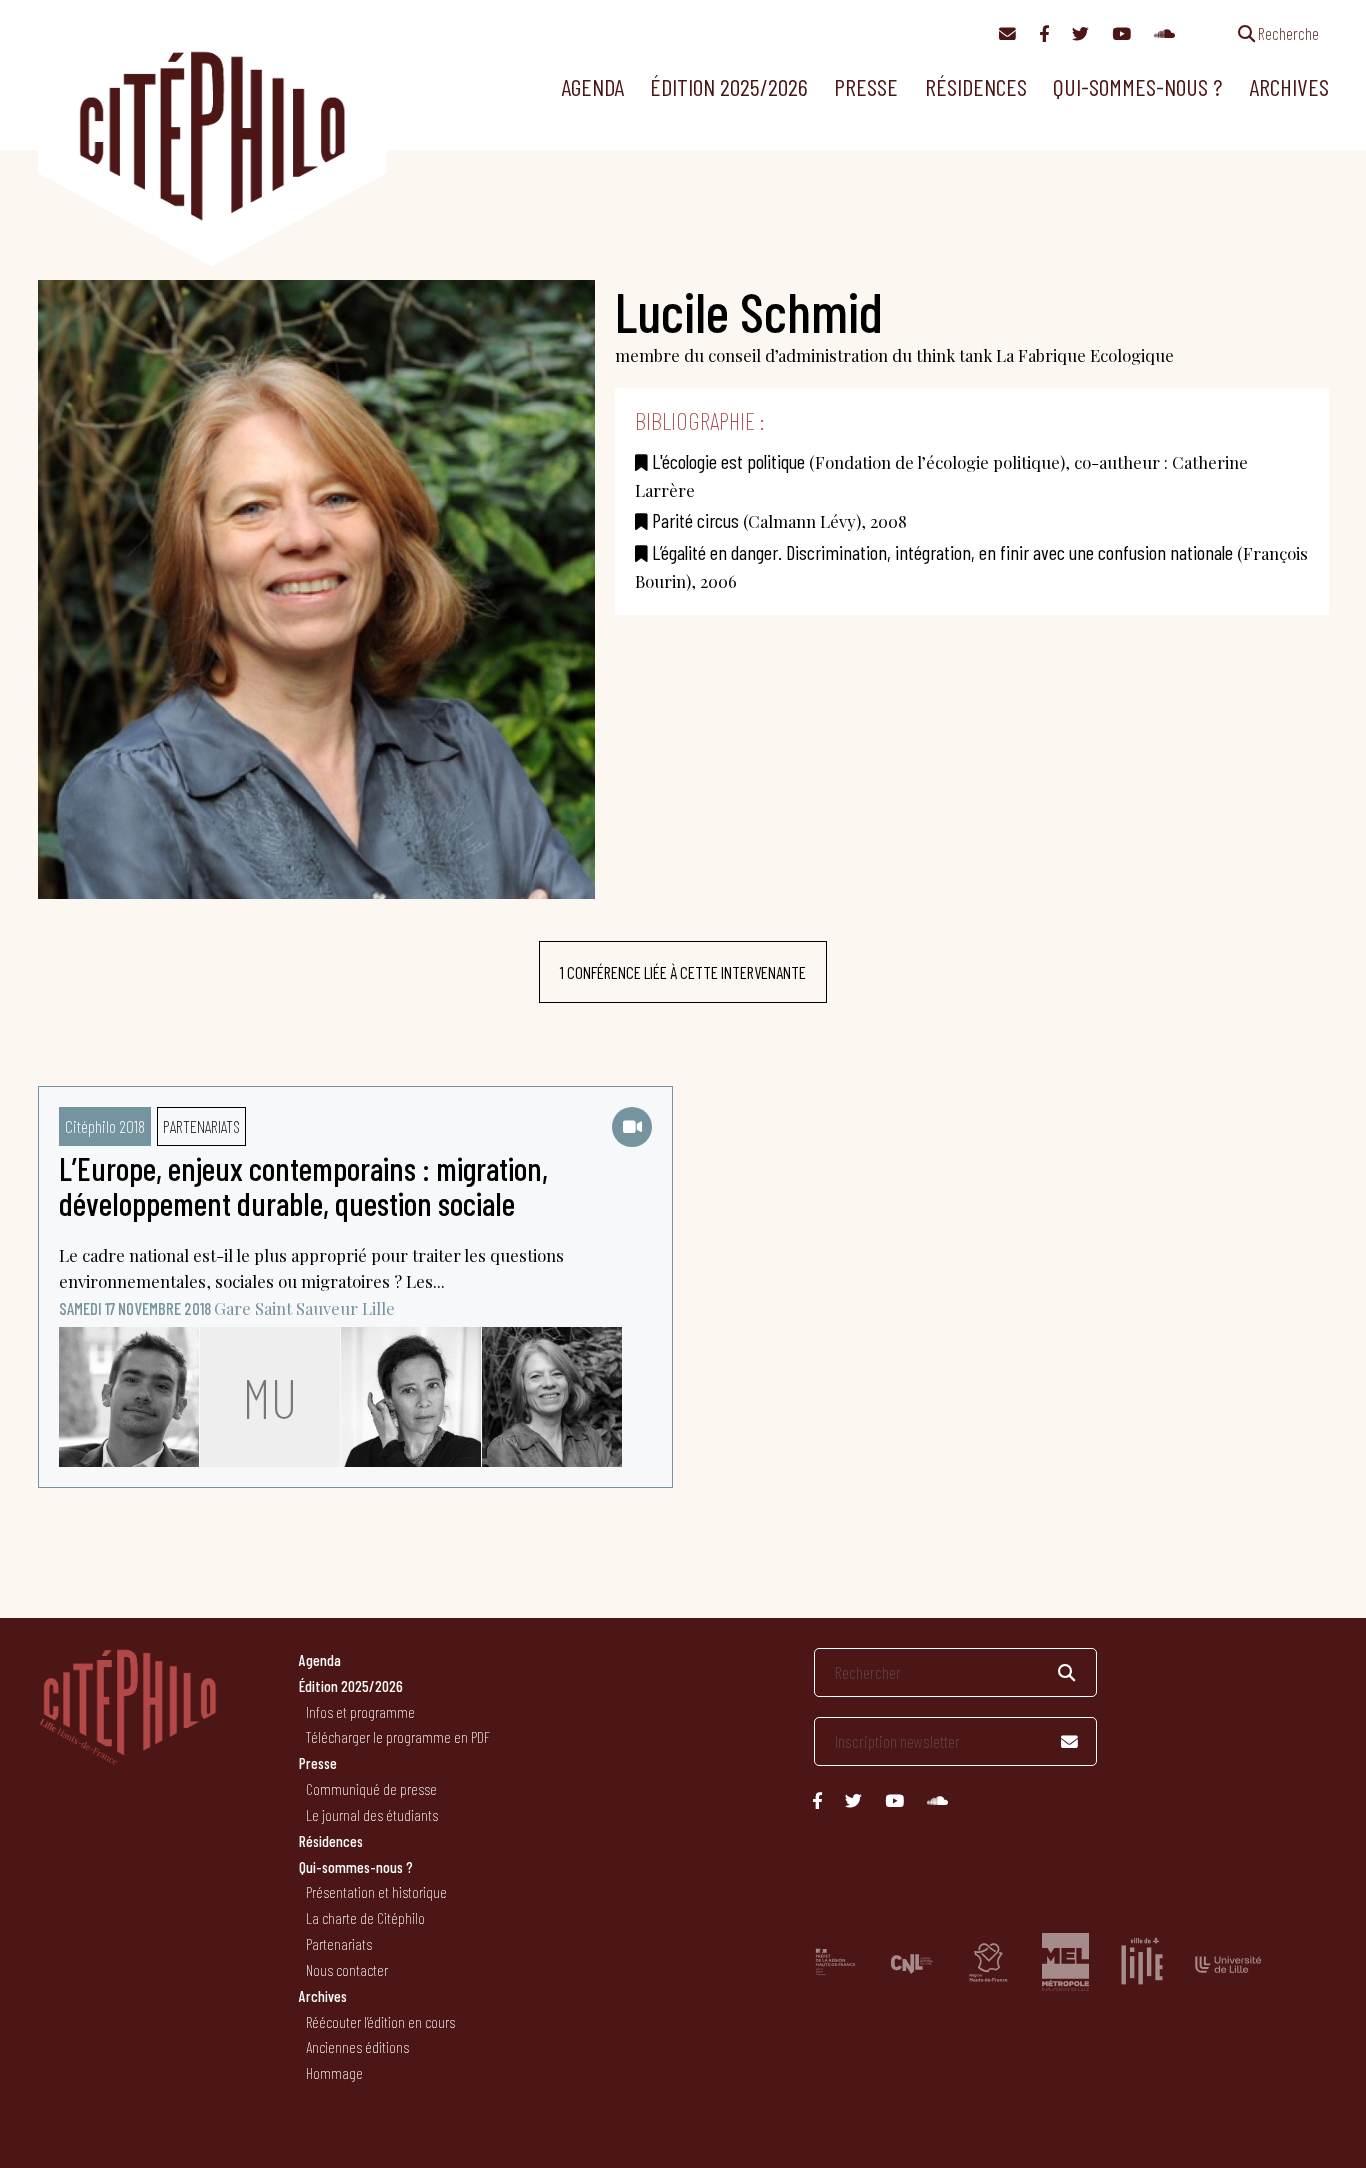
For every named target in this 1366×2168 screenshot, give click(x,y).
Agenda (592, 86)
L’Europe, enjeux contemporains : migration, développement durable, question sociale (303, 1185)
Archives (1289, 86)
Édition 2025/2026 (729, 86)
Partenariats (201, 1126)
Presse (866, 86)
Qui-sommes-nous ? (1137, 86)
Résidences (976, 86)
